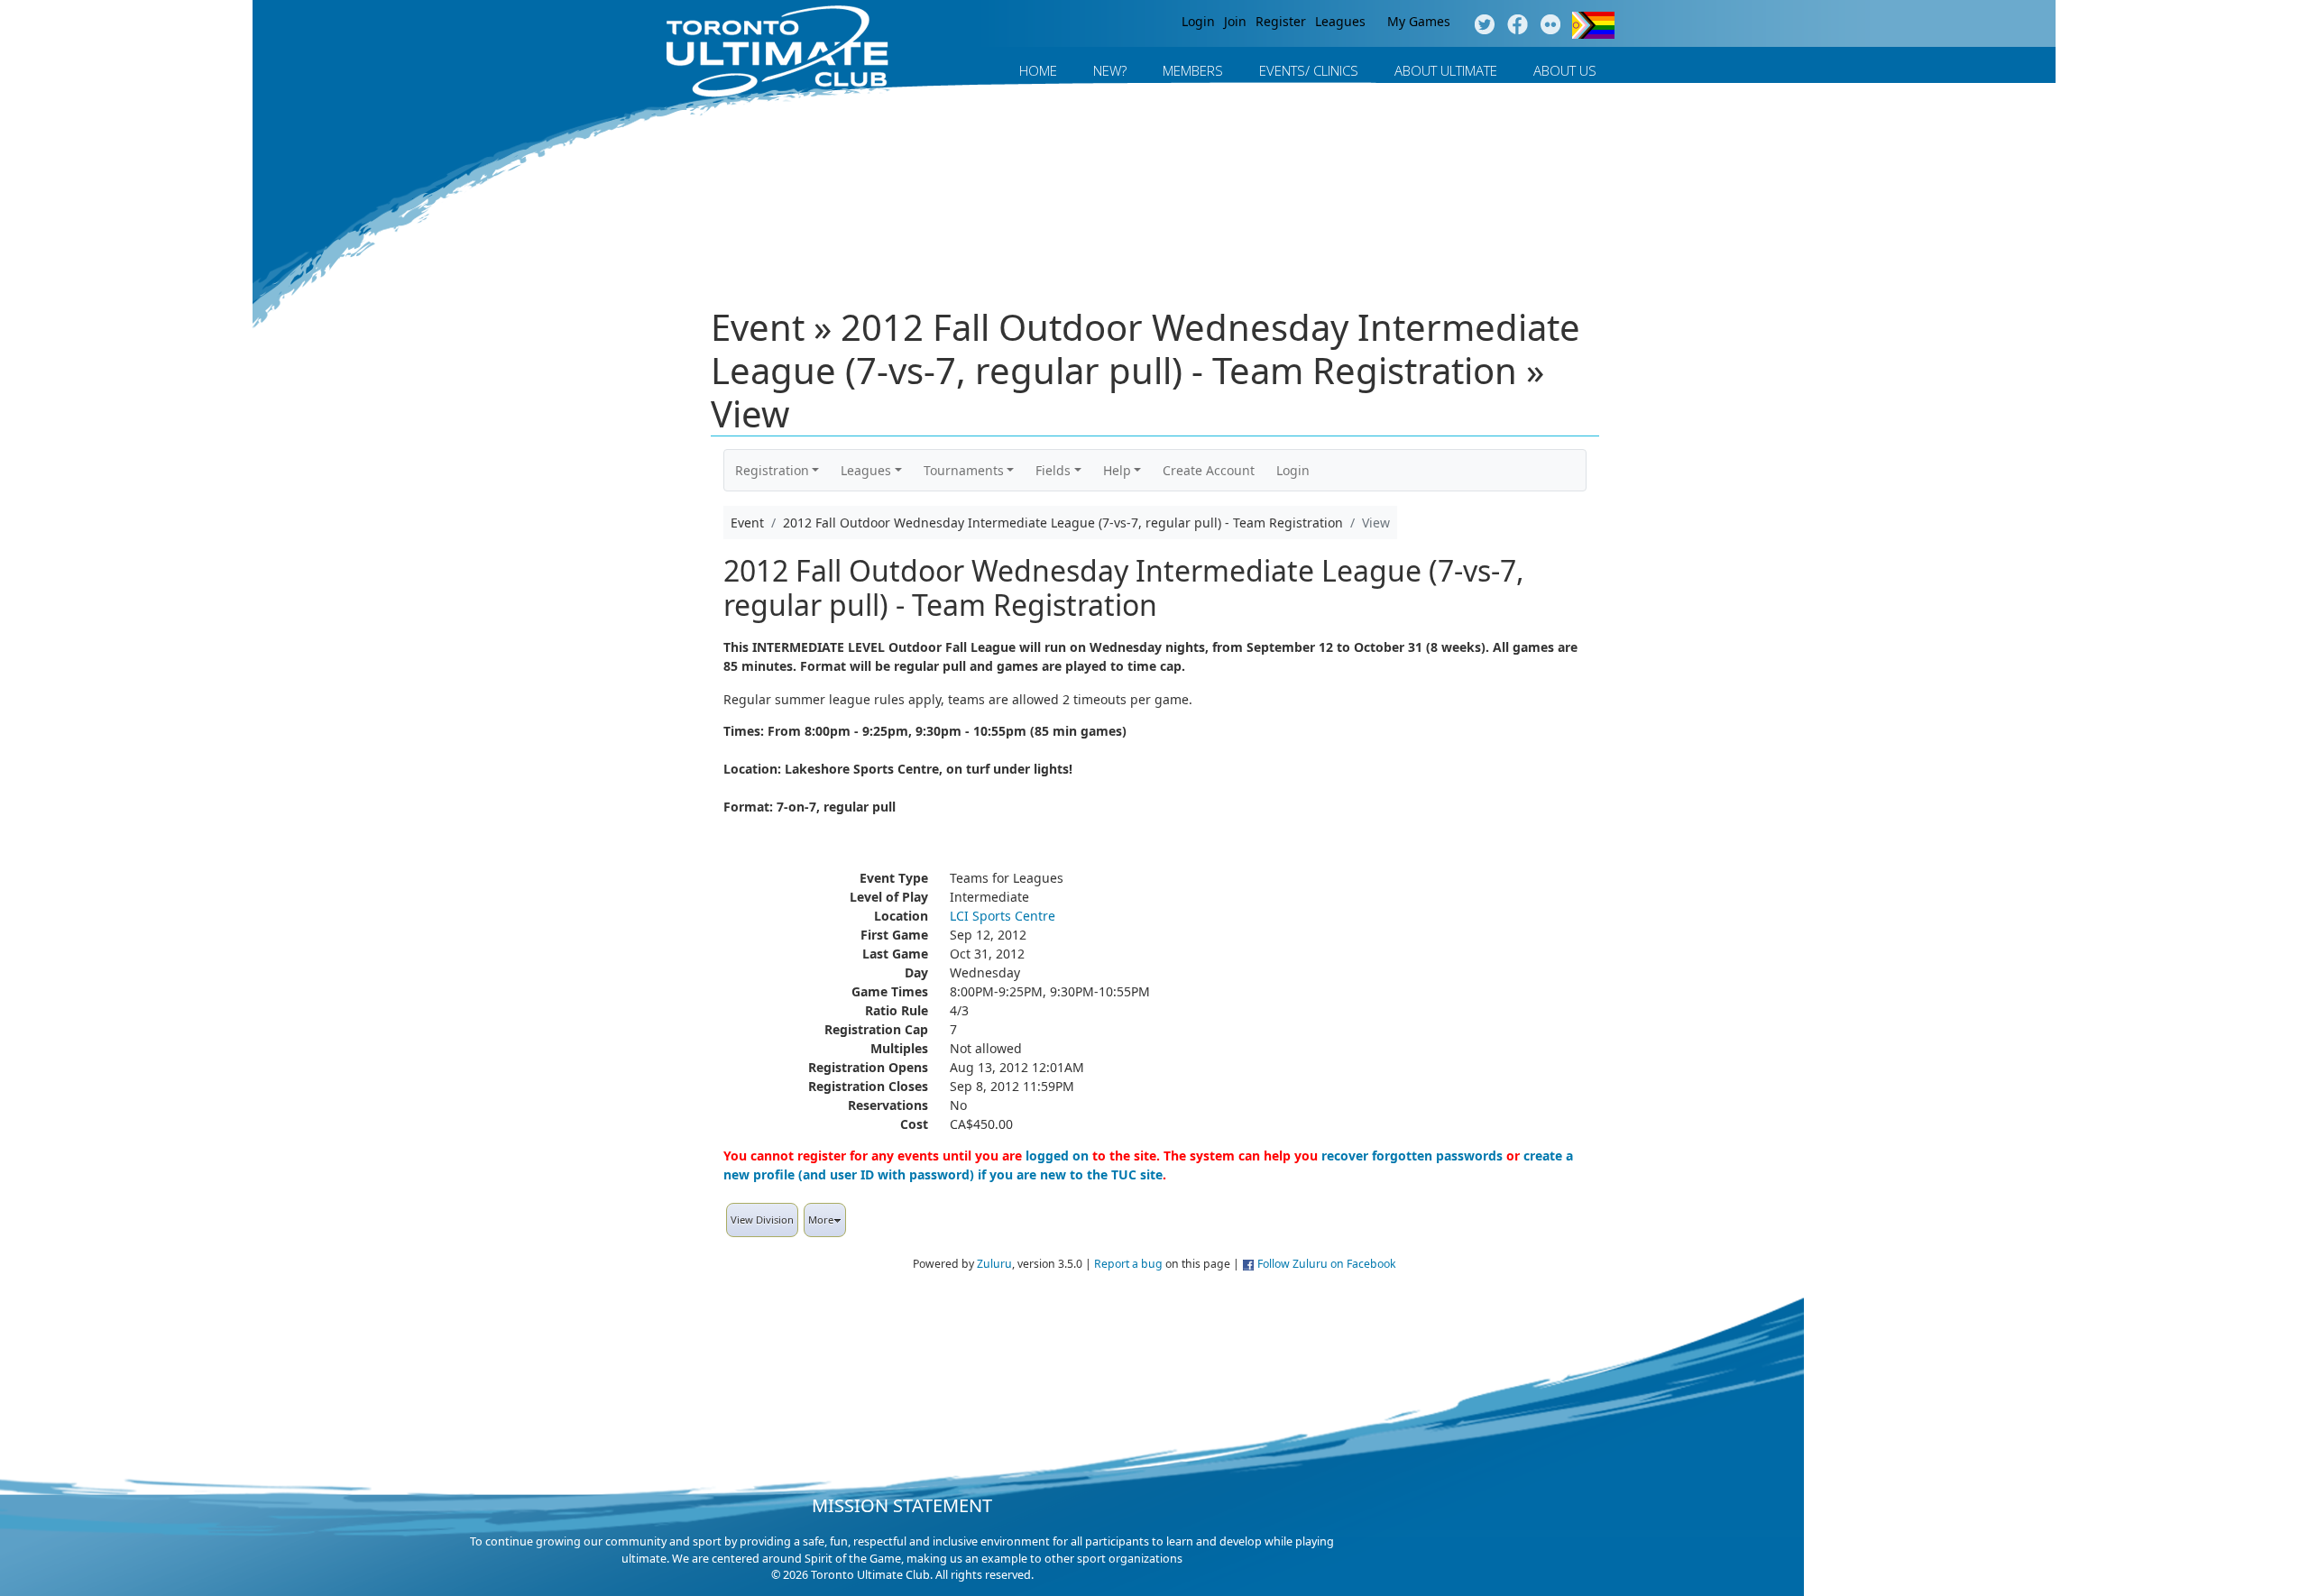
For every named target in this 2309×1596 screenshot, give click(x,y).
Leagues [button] (866, 470)
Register (1281, 21)
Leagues (1340, 21)
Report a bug (1128, 1264)
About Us (1565, 70)
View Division (762, 1220)
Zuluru (994, 1264)
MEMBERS (1193, 70)
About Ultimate (1446, 70)
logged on (1057, 1156)
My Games (1419, 21)
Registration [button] (772, 470)
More (821, 1220)
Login (1198, 21)
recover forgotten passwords (1412, 1156)
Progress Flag (1593, 25)
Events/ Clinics (1309, 70)
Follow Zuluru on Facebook (1327, 1264)
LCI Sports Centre (1003, 916)
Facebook (1518, 25)
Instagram (1551, 25)
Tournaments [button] (964, 470)
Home (1038, 70)
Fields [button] (1053, 470)
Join (1235, 21)
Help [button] (1117, 470)
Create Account (1209, 470)
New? (1110, 70)
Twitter (1484, 25)
